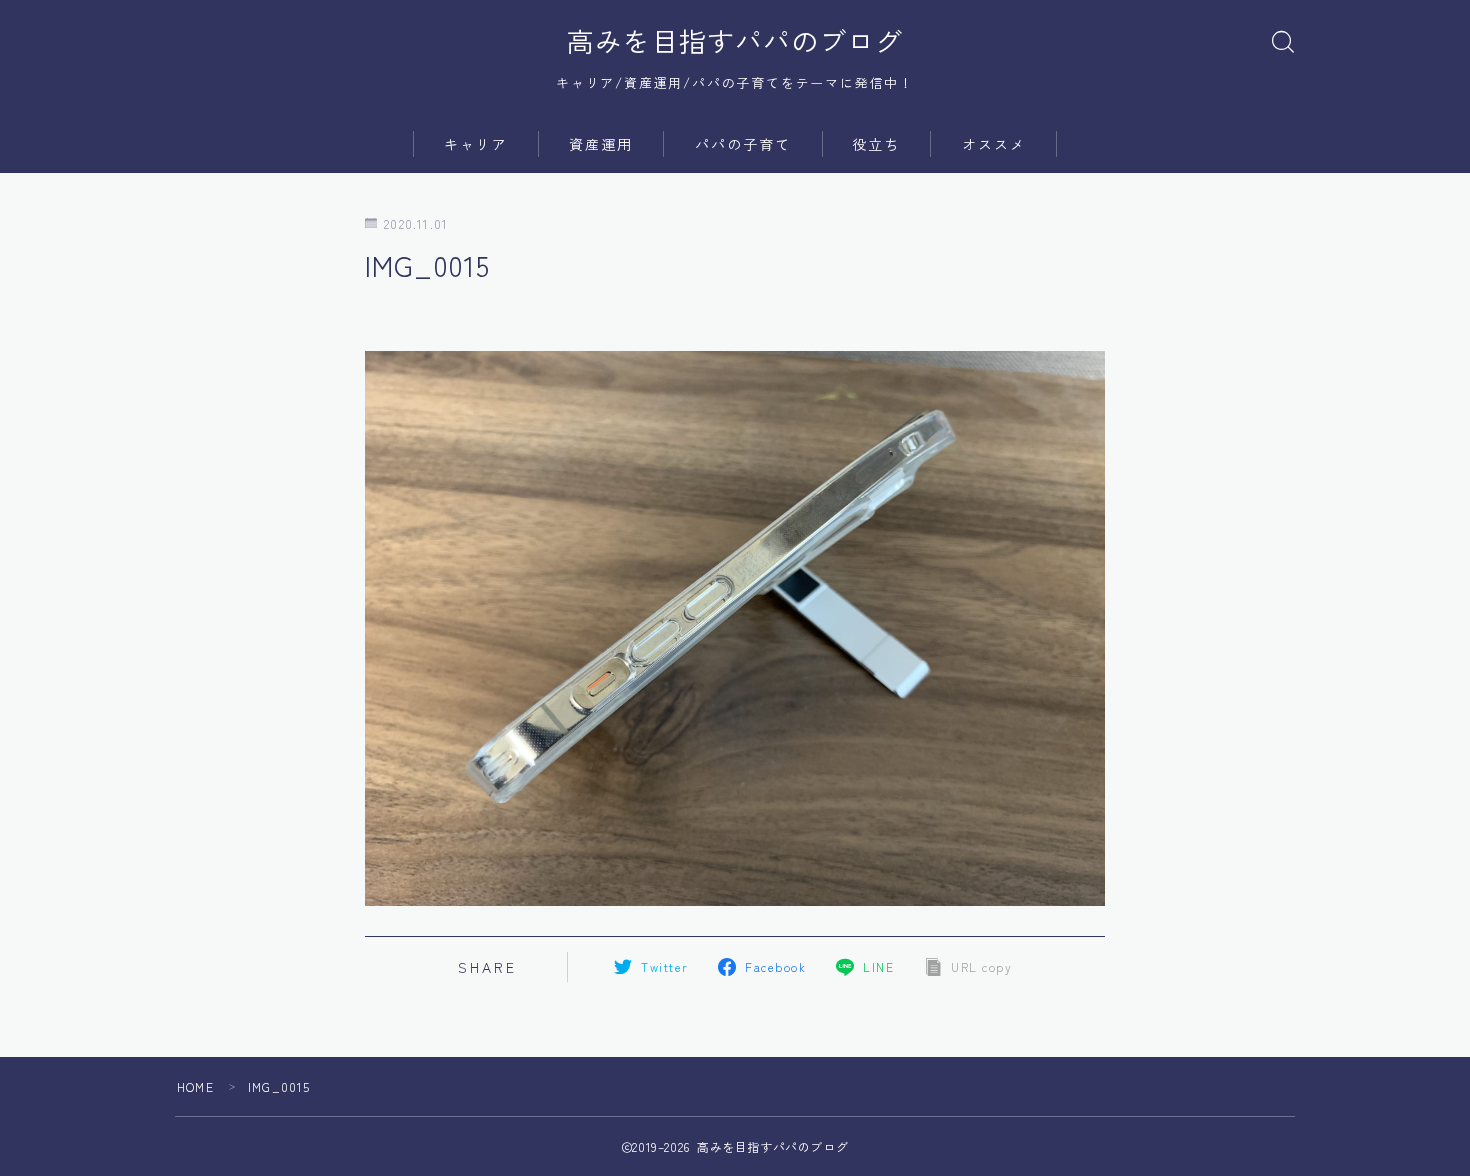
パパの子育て (743, 144)
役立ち (876, 144)
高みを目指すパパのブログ (735, 41)
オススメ (994, 144)
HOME (195, 1086)
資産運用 (601, 144)
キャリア (476, 144)
